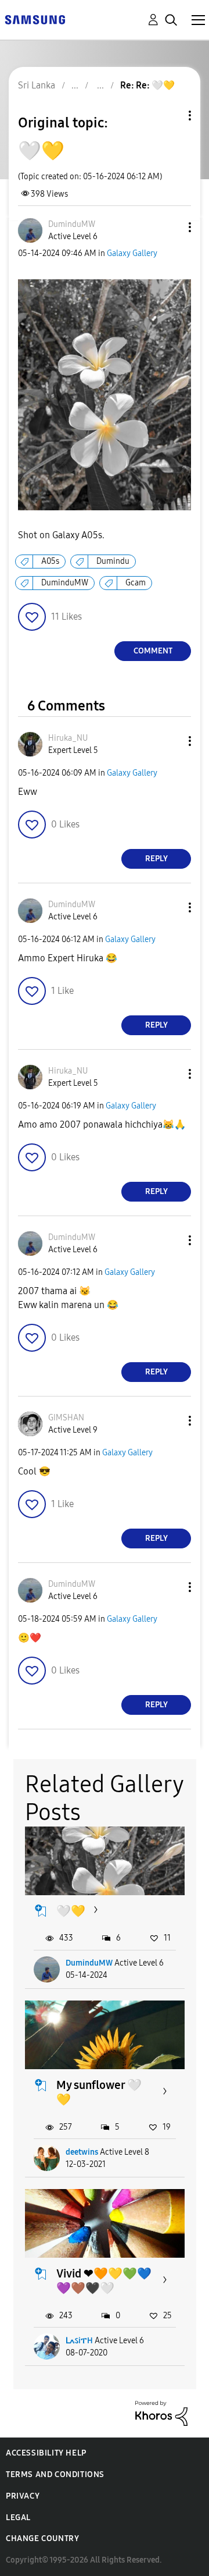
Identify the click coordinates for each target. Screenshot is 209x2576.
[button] (171, 227)
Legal (18, 2518)
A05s (50, 561)
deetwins (82, 2152)
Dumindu (113, 561)
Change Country (42, 2538)
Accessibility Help (46, 2453)
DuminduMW (65, 583)
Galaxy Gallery (132, 253)
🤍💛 (71, 1911)
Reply (156, 859)
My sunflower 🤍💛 (99, 2092)
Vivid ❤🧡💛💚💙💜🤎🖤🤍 (104, 2281)
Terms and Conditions (55, 2474)
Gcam (136, 583)
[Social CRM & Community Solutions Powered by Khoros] (161, 2413)
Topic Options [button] (170, 116)
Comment (153, 651)
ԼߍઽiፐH (79, 2341)
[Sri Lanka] (35, 19)
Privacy (23, 2496)
